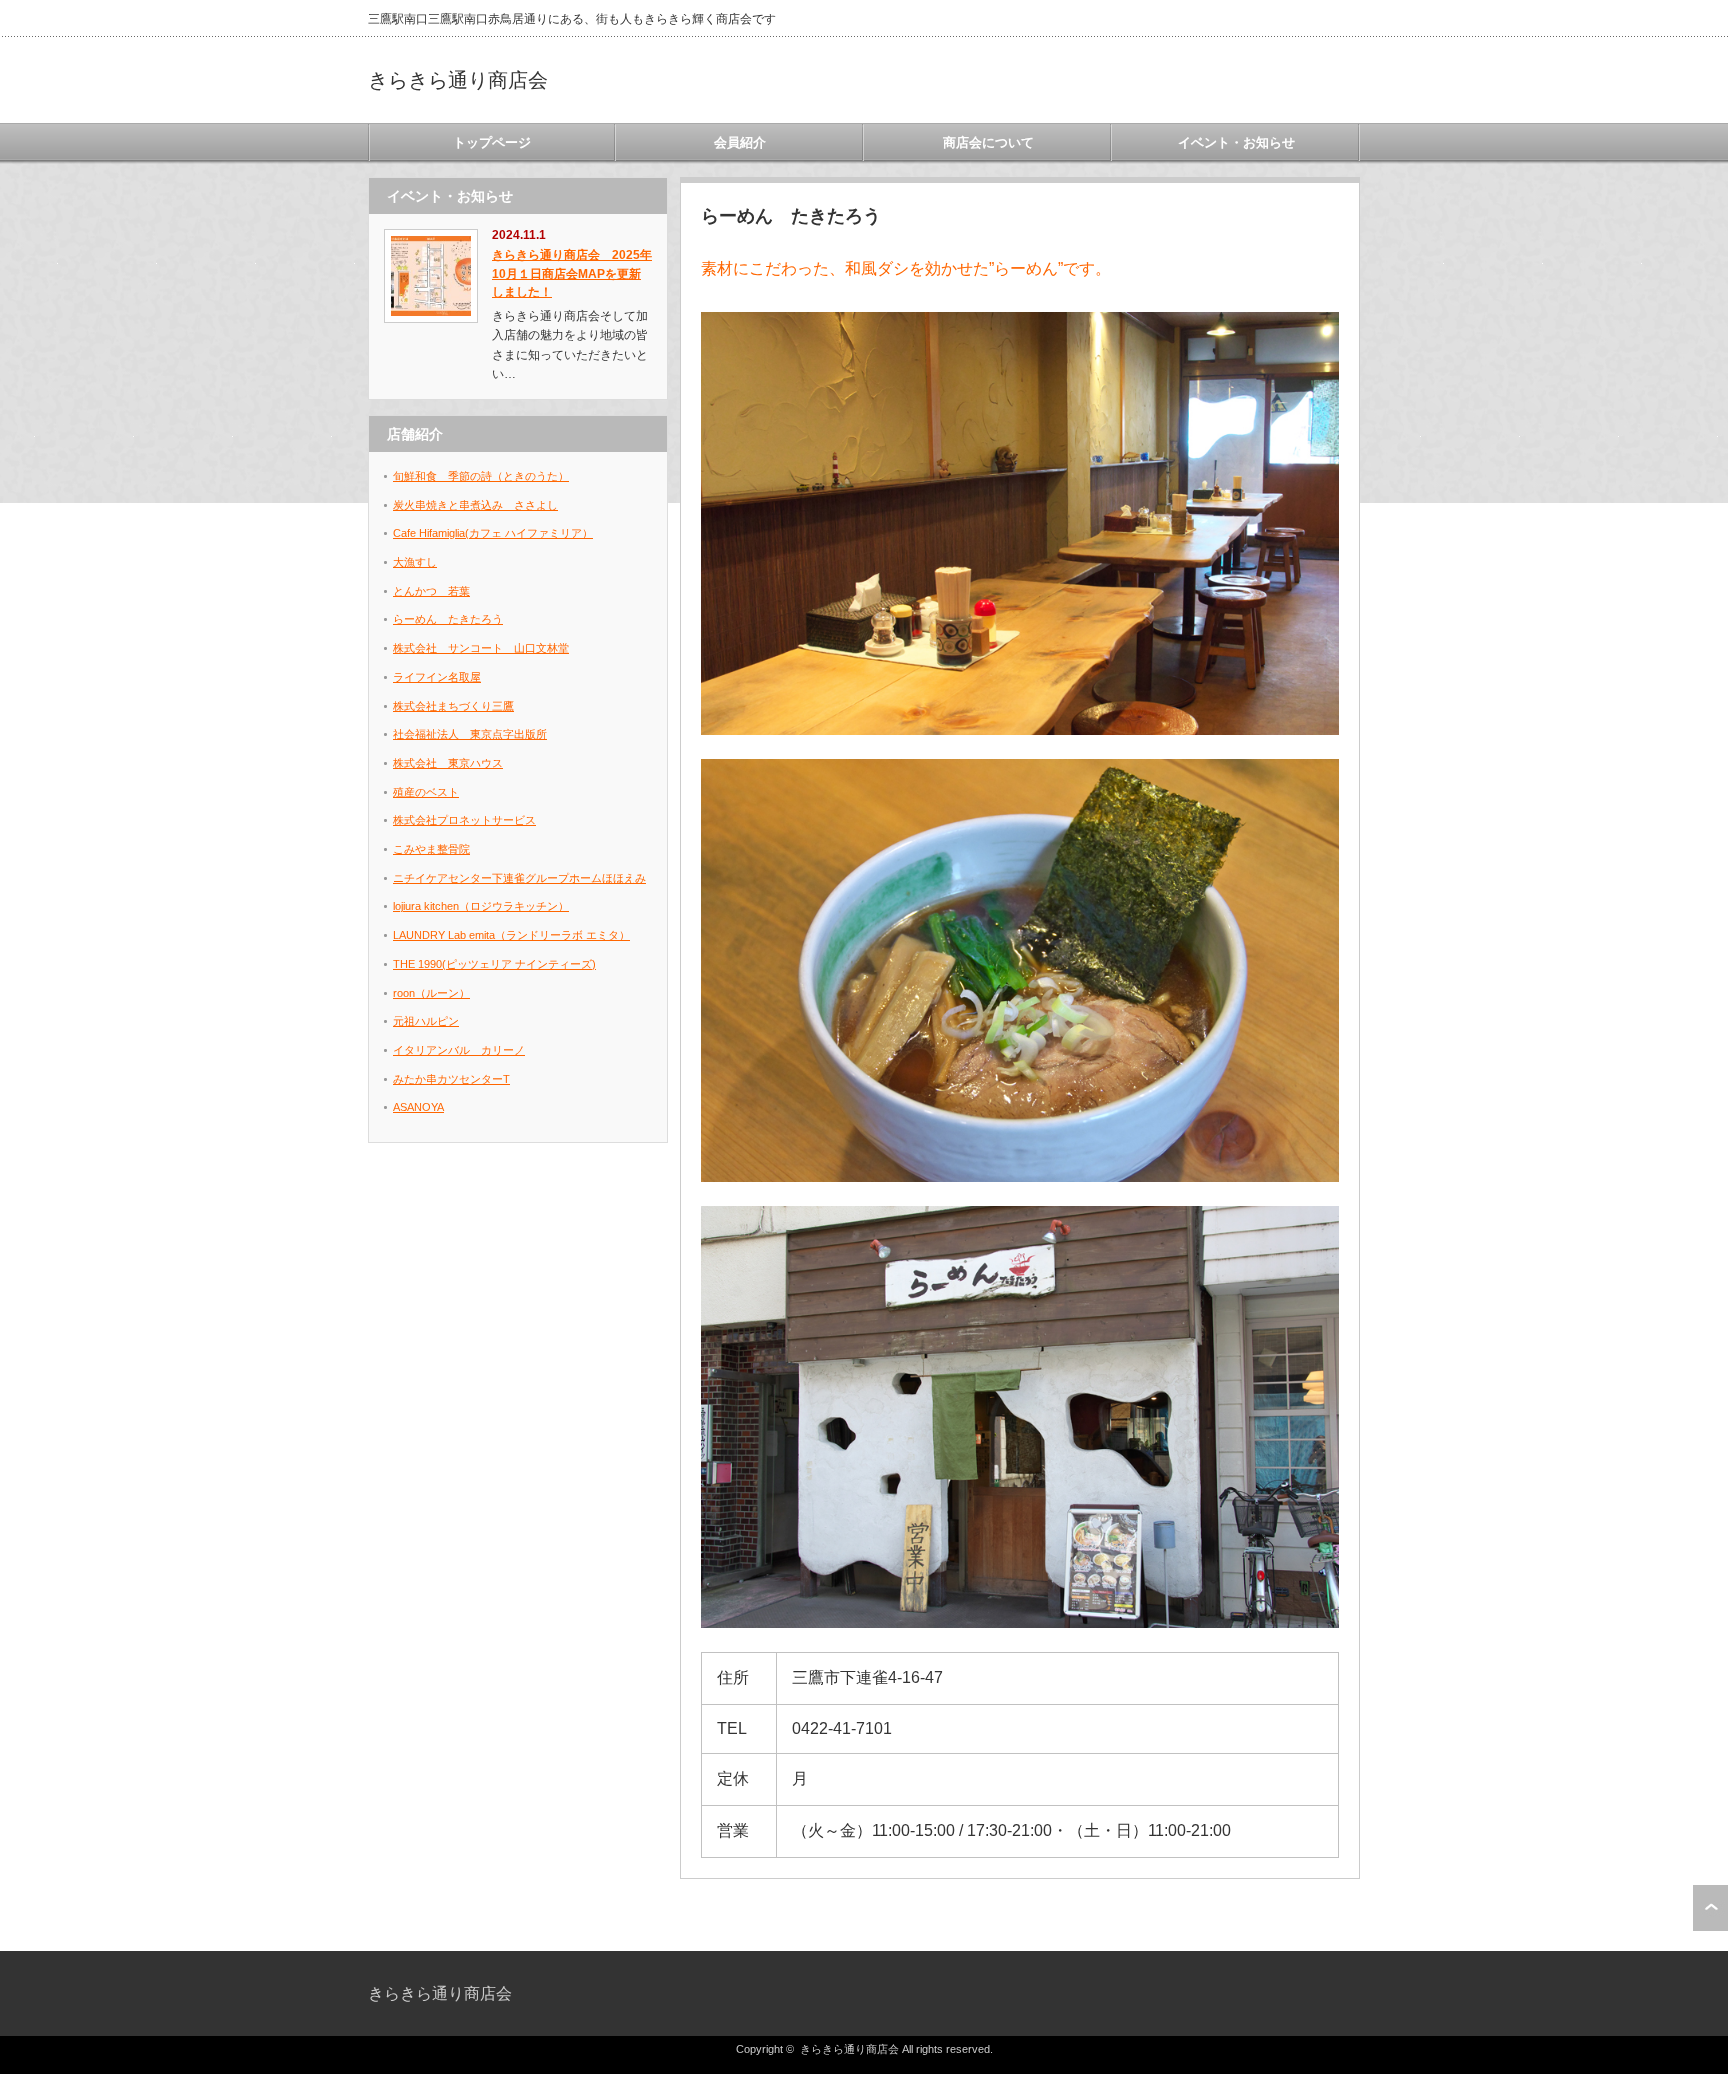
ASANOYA (418, 1107)
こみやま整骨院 (431, 849)
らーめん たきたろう (448, 619)
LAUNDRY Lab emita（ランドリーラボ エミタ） (511, 935)
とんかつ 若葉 (431, 591)
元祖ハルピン (426, 1021)
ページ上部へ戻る (1710, 1908)
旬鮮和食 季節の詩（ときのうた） (481, 476)
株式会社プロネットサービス (464, 820)
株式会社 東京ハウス (448, 763)
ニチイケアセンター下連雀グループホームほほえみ (519, 878)
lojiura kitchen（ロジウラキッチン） (481, 906)
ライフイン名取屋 (437, 677)
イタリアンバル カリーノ (459, 1050)
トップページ (492, 142)
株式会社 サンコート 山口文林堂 (481, 648)
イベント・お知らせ (1236, 142)
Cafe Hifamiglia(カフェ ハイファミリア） (493, 533)
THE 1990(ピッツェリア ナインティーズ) (494, 964)
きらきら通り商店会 (458, 80)
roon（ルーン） (431, 993)
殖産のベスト (426, 792)
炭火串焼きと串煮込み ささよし (475, 505)
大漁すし (415, 562)
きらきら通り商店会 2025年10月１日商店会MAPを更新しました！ (572, 273)
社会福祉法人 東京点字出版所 (470, 734)
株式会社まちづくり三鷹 (453, 706)
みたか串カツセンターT (451, 1079)
